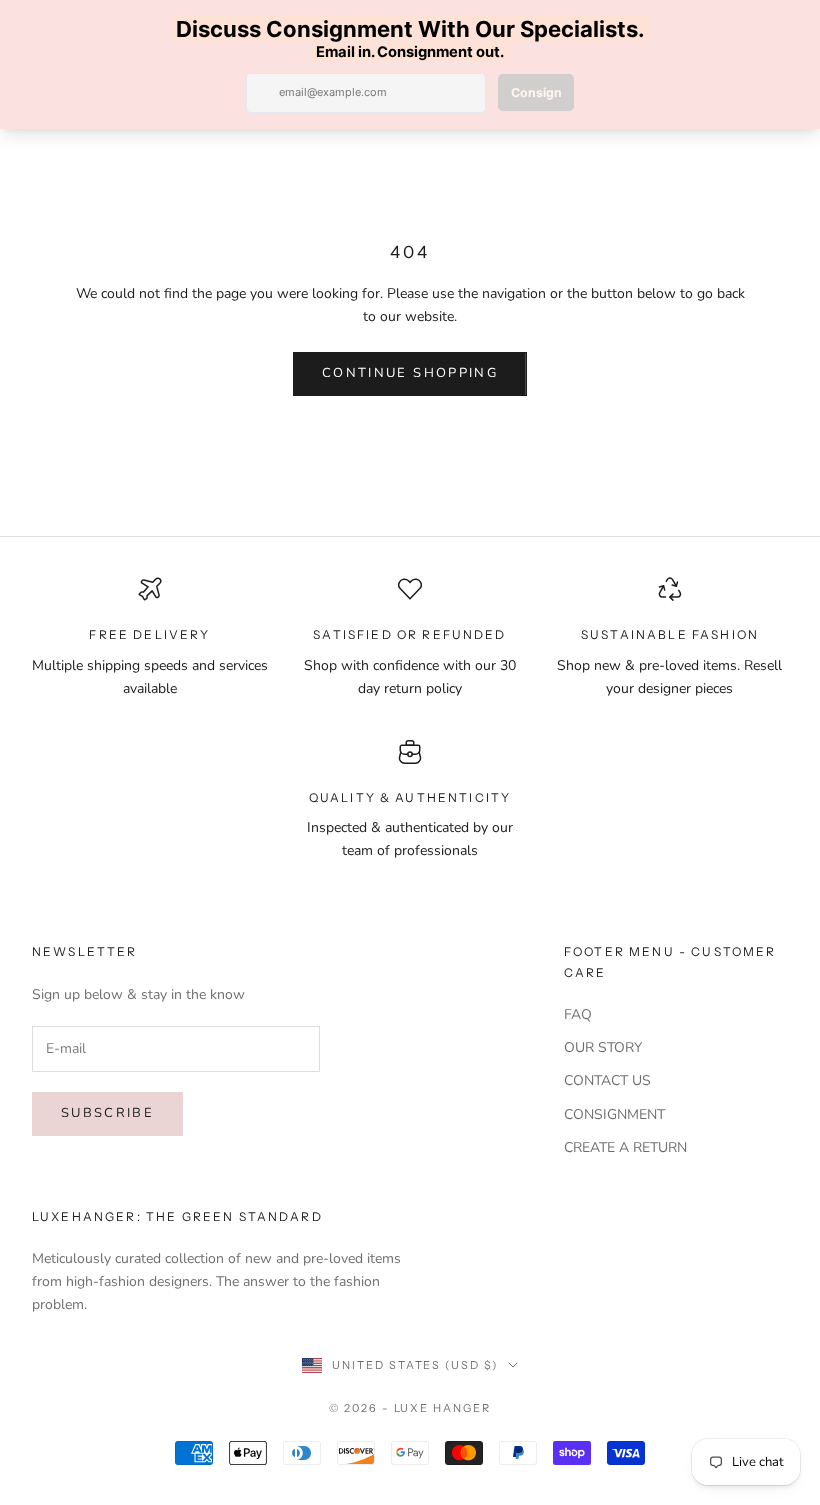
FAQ (578, 1014)
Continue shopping (410, 373)
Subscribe (107, 1113)
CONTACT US (607, 1080)
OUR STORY (603, 1047)
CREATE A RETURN (625, 1147)
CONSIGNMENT (614, 1114)
